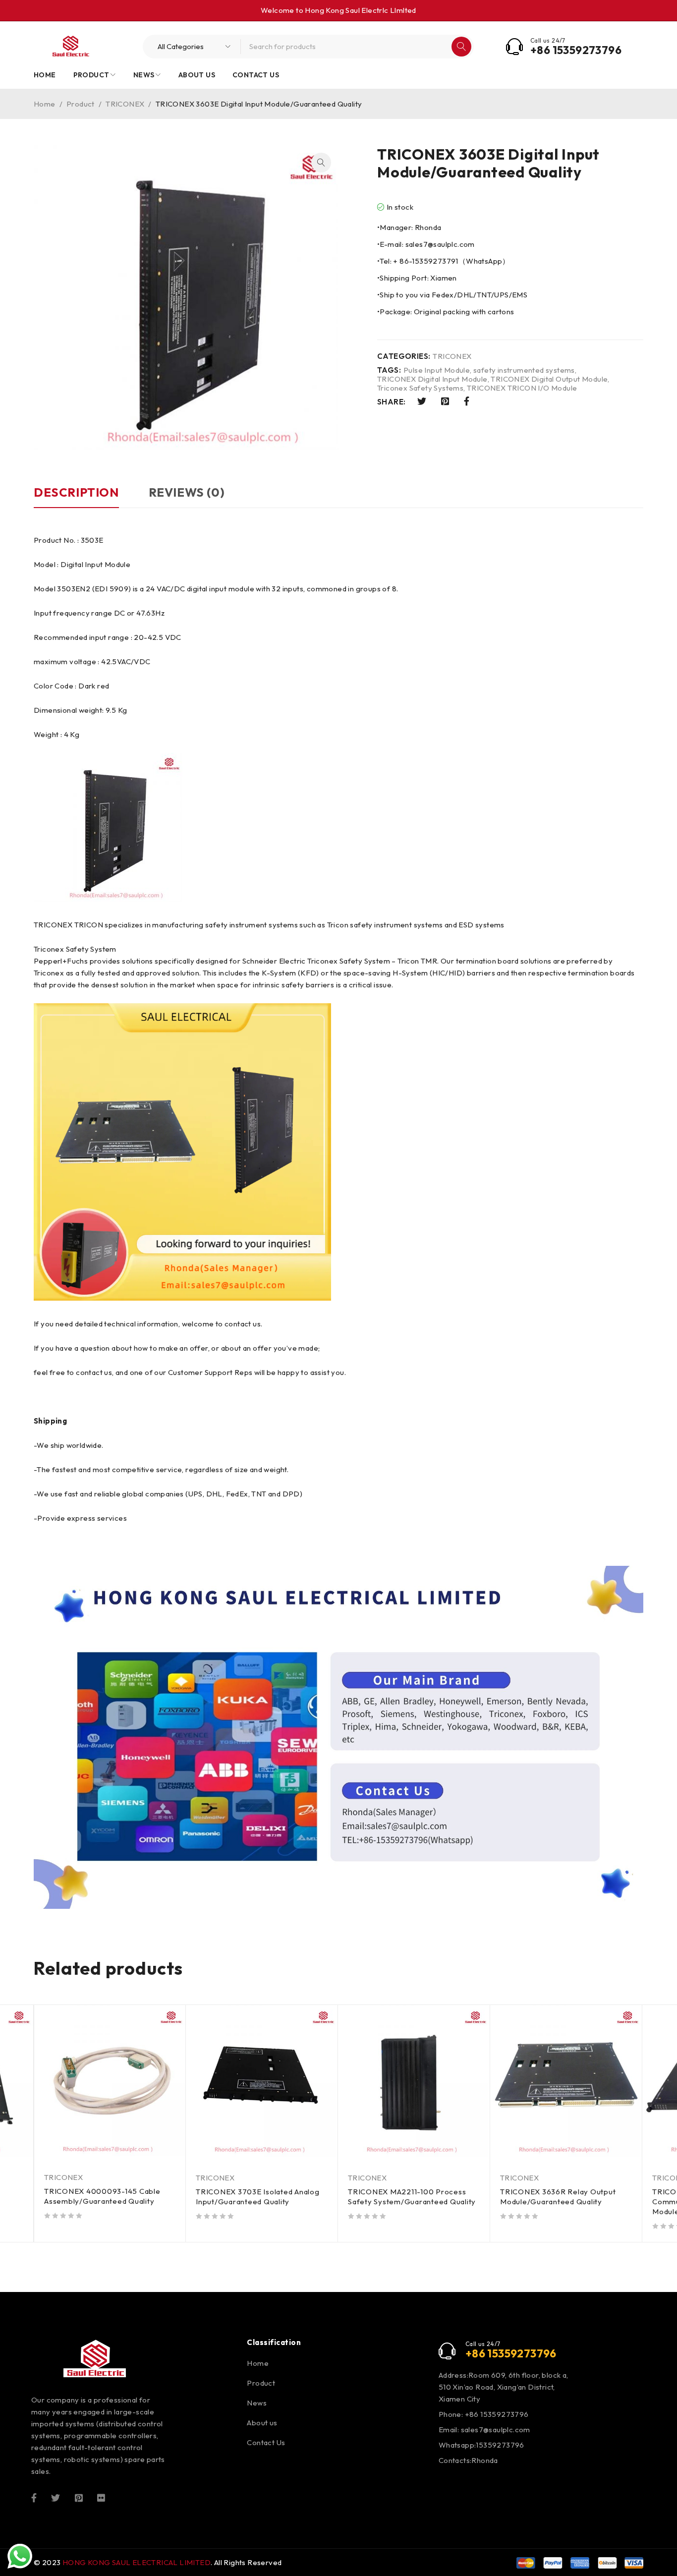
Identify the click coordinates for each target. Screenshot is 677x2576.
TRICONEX (125, 104)
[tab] (76, 497)
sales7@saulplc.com (496, 2430)
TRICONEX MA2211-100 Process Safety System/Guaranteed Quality (412, 2197)
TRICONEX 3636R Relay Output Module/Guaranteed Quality (558, 2197)
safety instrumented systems (524, 370)
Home (45, 104)
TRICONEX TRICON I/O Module (522, 388)
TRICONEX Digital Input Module (432, 379)
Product (81, 104)
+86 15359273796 (576, 50)
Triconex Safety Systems (420, 388)
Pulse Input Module (437, 370)
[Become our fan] (34, 2497)
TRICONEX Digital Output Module (549, 379)
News (257, 2403)
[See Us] (79, 2497)
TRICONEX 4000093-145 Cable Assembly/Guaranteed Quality (102, 2196)
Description (76, 492)
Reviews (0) (187, 492)
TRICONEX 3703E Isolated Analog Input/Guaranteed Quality (258, 2197)
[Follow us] (56, 2497)
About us (262, 2423)
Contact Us (266, 2442)
